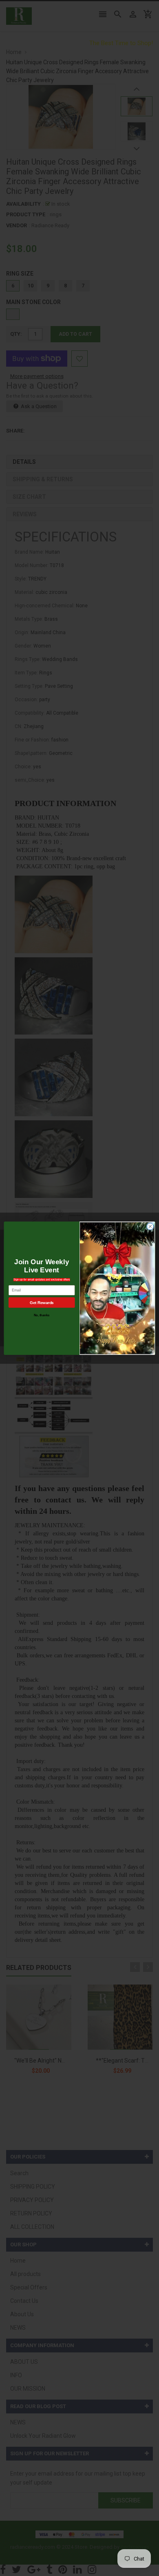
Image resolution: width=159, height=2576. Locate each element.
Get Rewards (42, 1302)
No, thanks (42, 1315)
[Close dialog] (150, 1226)
